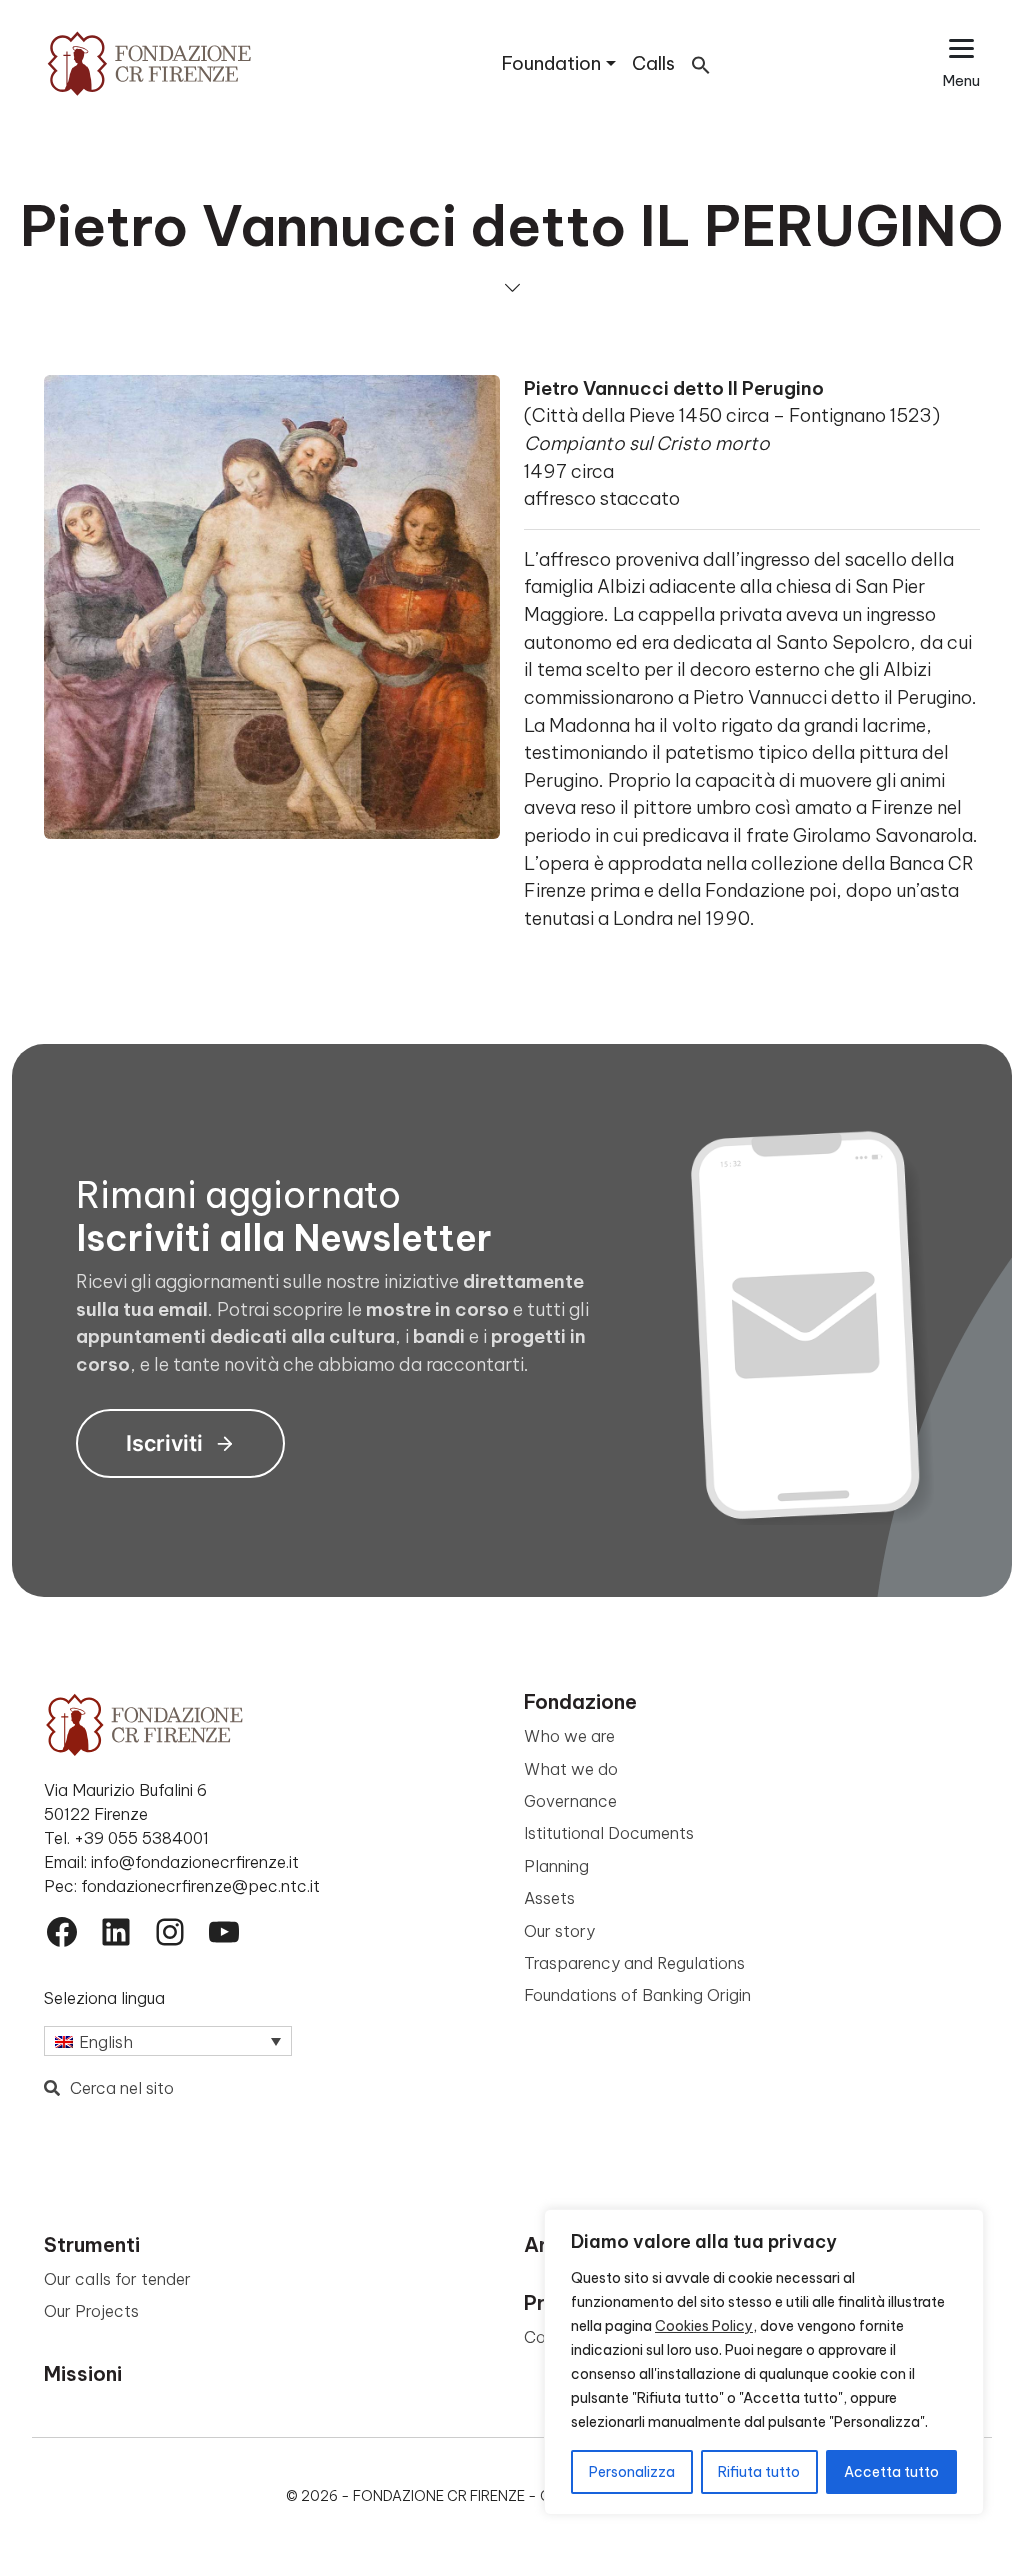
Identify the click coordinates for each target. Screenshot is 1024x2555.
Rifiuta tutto (759, 2472)
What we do (571, 1769)
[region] (764, 2362)
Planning (556, 1866)
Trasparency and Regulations (634, 1963)
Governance (570, 1801)
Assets (549, 1898)
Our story (559, 1931)
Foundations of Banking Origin (637, 1995)
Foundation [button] (551, 63)
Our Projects (91, 2311)
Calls (653, 63)
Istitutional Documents (609, 1833)
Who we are (569, 1736)
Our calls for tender (117, 2279)
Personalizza (632, 2472)
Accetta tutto (891, 2472)
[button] (701, 63)
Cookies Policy (704, 2326)
